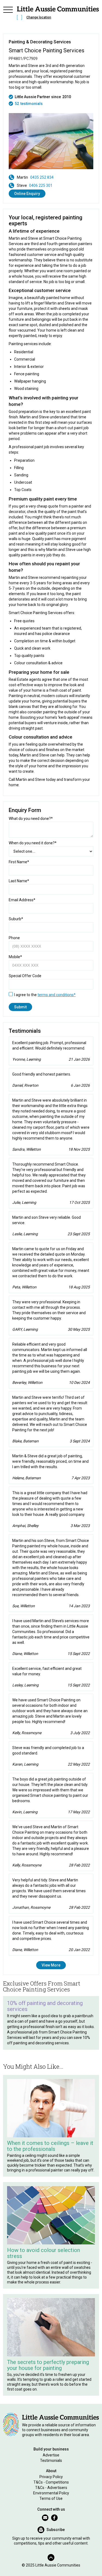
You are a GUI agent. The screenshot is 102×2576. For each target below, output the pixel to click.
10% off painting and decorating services (45, 2006)
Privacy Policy (51, 2477)
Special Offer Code (25, 976)
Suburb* (16, 919)
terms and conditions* (57, 995)
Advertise (51, 2455)
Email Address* (22, 900)
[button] (8, 14)
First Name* (19, 862)
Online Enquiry (27, 194)
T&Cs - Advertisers (51, 2488)
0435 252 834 (42, 177)
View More (51, 1965)
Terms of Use (51, 2498)
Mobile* (15, 957)
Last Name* (19, 881)
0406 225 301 (41, 185)
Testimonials (51, 2460)
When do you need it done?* (33, 843)
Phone (14, 938)
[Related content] (51, 2108)
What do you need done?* (31, 819)
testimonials (32, 104)
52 (17, 104)
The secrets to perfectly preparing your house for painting (48, 2365)
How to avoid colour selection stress (44, 2253)
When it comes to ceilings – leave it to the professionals (50, 2146)
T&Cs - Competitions (51, 2482)
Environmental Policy (51, 2493)
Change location (39, 17)
